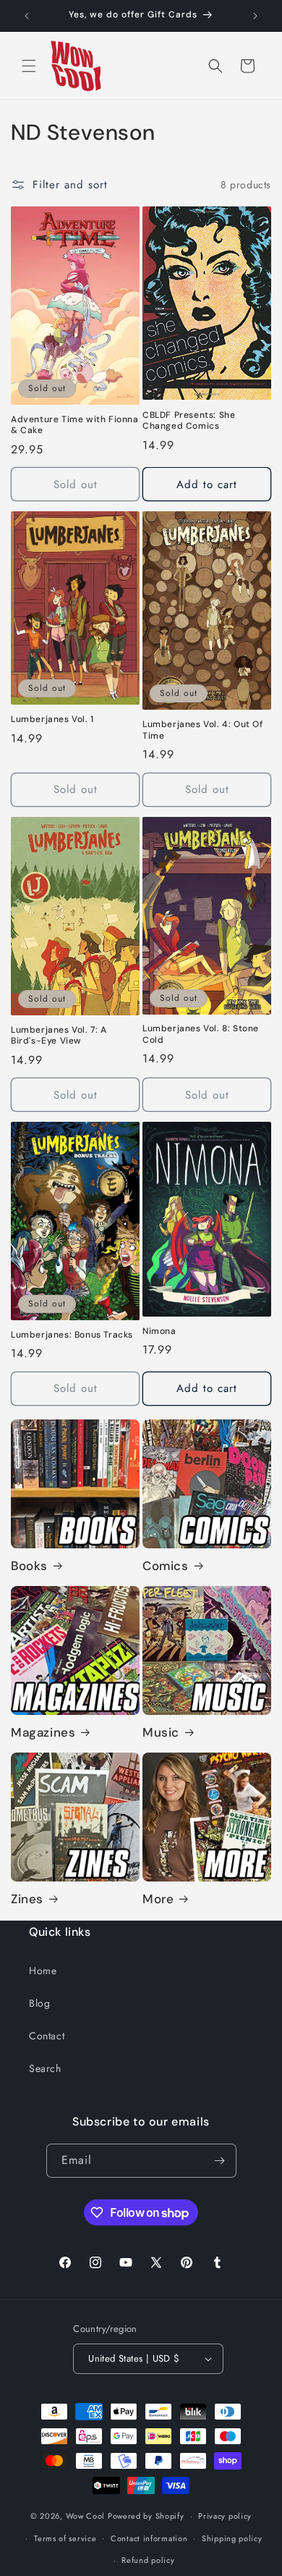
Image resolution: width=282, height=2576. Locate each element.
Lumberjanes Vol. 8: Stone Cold (201, 1035)
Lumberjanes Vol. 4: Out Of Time (203, 730)
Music (161, 1732)
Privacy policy (225, 2516)
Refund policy (148, 2560)
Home (43, 1971)
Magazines (43, 1732)
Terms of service (65, 2538)
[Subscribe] (220, 2161)
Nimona (159, 1331)
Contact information (149, 2538)
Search (45, 2068)
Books (29, 1566)
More (158, 1899)
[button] (29, 66)
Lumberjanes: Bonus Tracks (72, 1335)
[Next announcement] (255, 16)
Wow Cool (86, 2516)
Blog (39, 2003)
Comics (166, 1566)
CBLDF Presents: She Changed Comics (189, 421)
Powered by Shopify (146, 2516)
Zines (27, 1899)
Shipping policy (232, 2538)
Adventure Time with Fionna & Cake (75, 425)
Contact (47, 2036)
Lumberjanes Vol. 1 (52, 719)
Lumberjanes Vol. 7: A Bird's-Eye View (59, 1036)
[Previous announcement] (27, 16)
